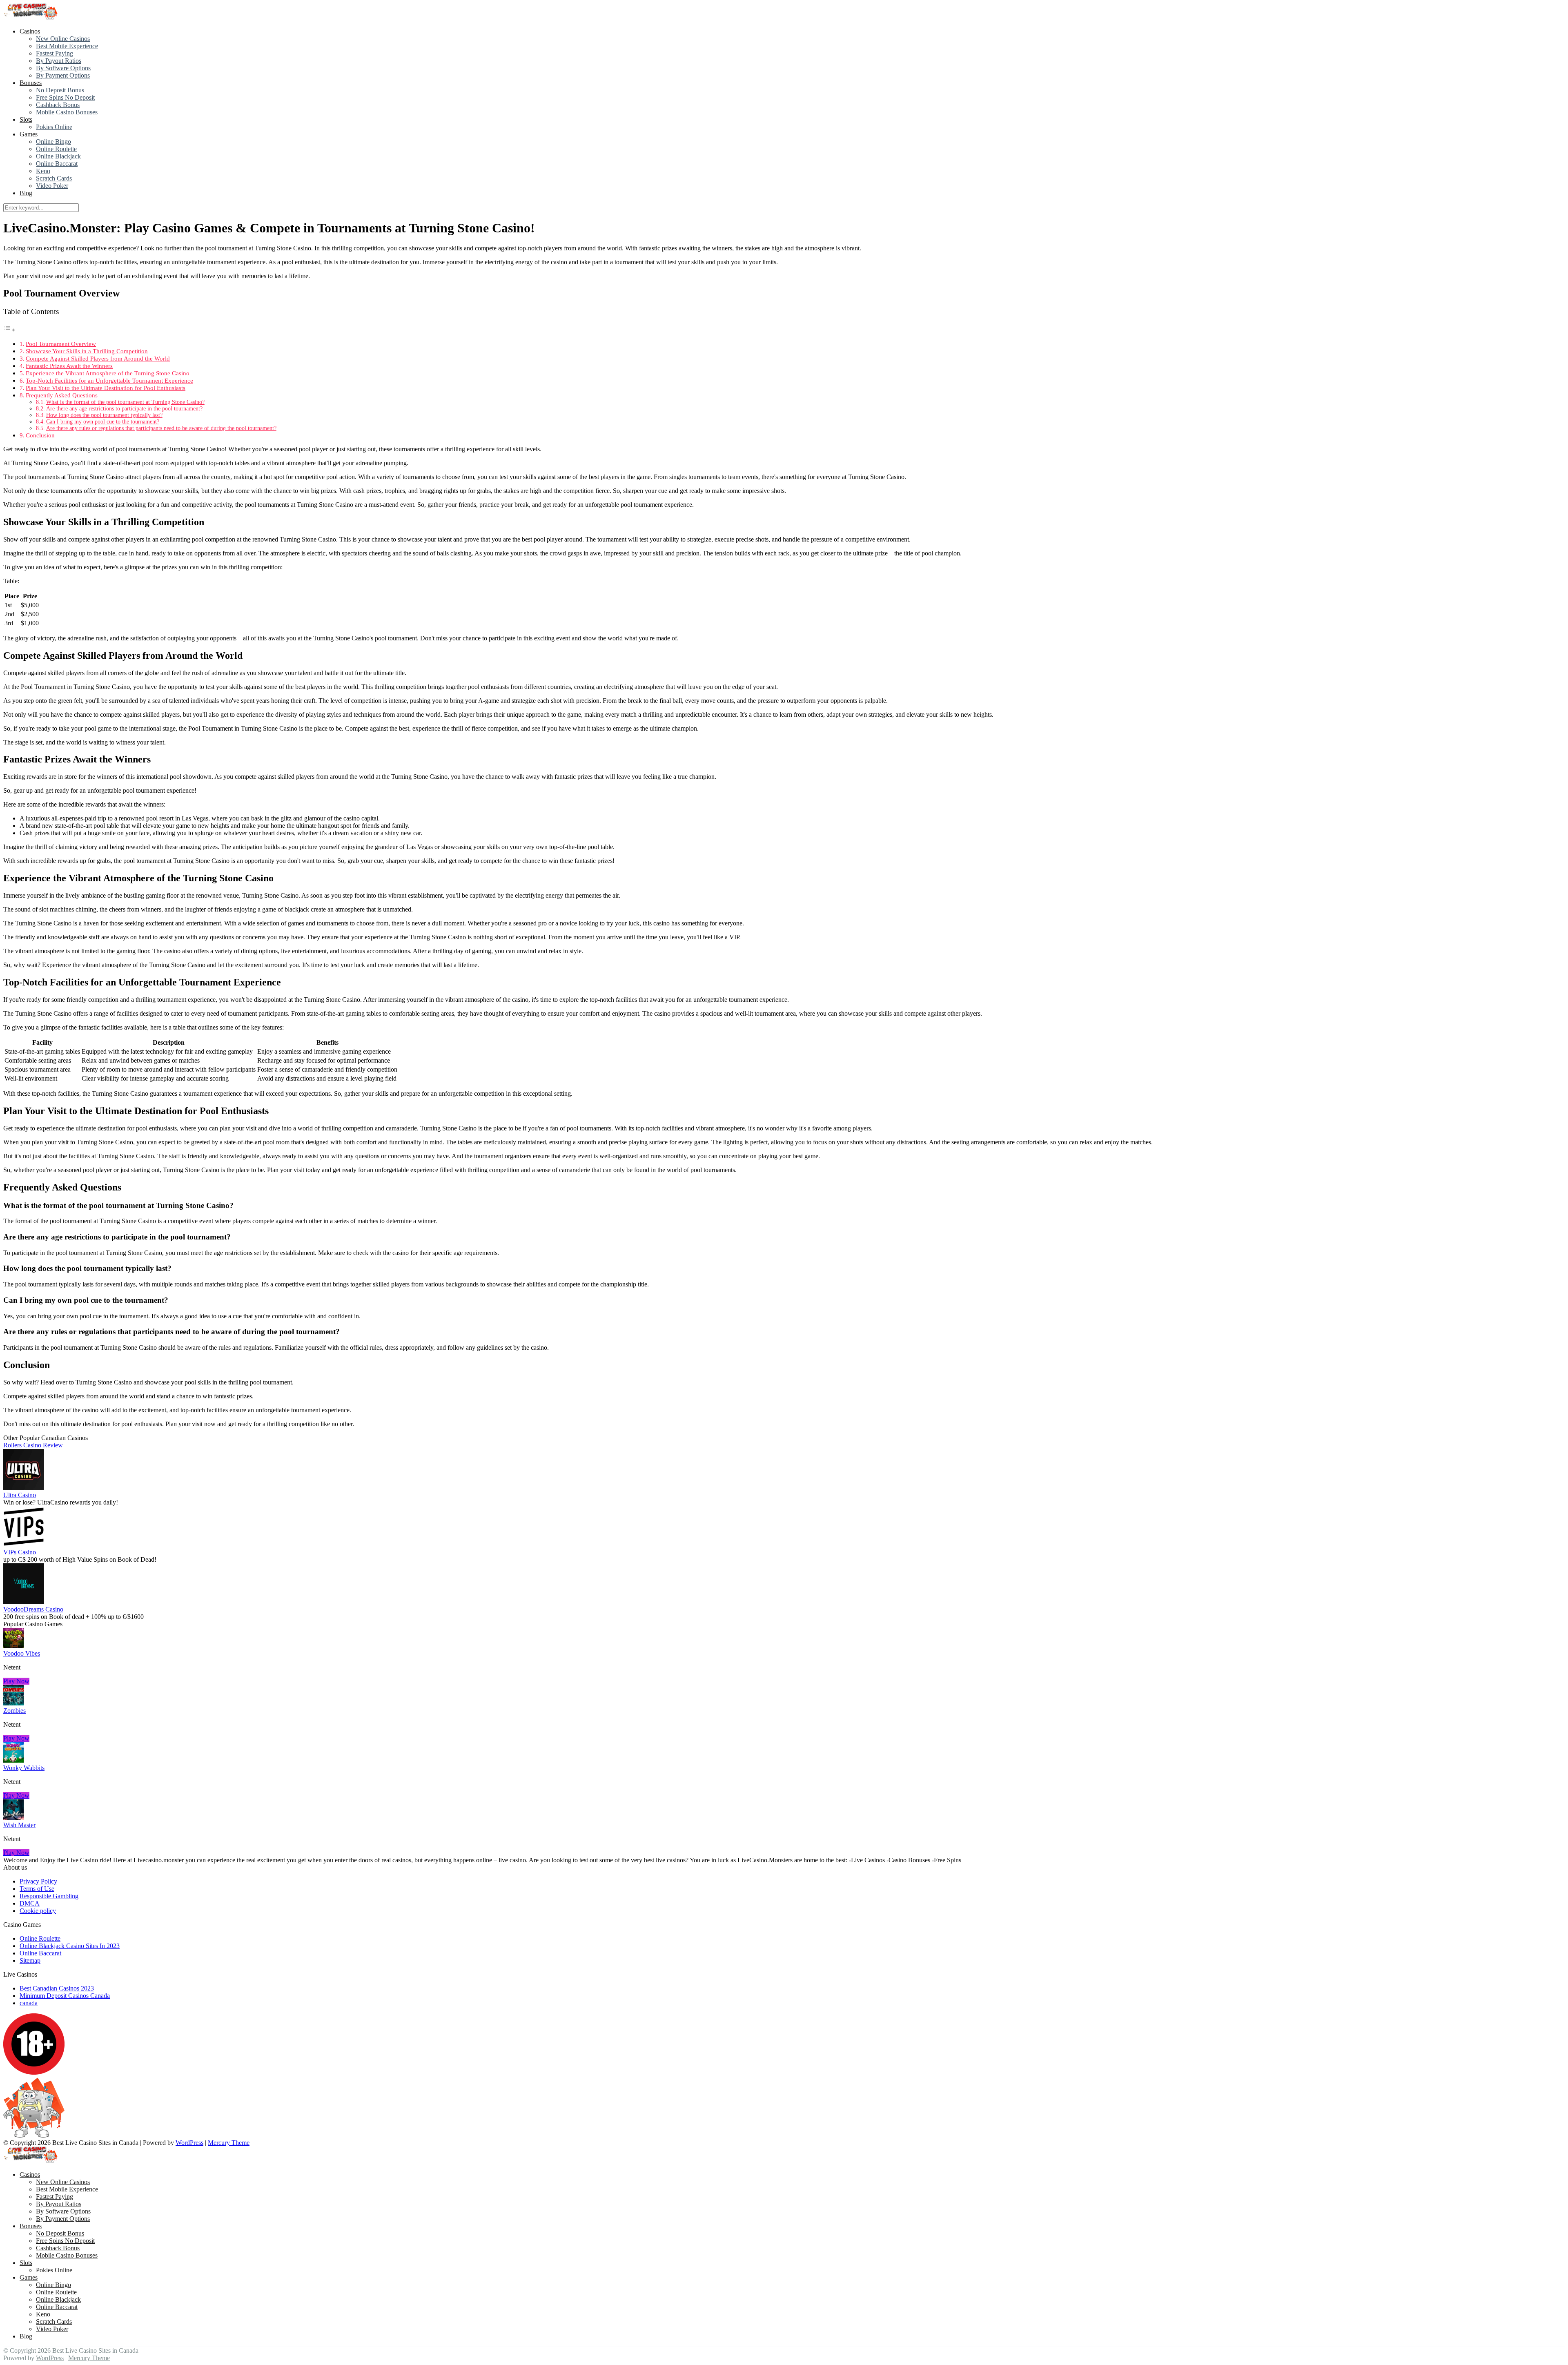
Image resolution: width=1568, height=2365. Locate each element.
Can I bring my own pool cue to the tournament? (103, 422)
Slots (26, 119)
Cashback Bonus (58, 105)
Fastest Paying (55, 53)
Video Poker (52, 186)
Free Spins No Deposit (65, 97)
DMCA (30, 1903)
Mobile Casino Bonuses (67, 112)
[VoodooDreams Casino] (24, 1602)
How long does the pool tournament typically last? (104, 415)
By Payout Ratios (59, 61)
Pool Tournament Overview (61, 344)
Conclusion (40, 435)
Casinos (30, 31)
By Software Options (63, 68)
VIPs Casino (20, 1552)
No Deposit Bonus (60, 90)
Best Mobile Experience (67, 46)
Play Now (16, 1681)
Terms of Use (37, 1889)
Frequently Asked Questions (62, 395)
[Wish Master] (13, 1818)
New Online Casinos (63, 39)
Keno (43, 171)
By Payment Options (63, 75)
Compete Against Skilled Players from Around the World (98, 358)
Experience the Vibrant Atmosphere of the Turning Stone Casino (108, 373)
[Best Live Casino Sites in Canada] (32, 17)
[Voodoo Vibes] (13, 1646)
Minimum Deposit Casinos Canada (65, 1996)
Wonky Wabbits (24, 1768)
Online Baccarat (57, 164)
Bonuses (31, 83)
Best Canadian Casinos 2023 (57, 1988)
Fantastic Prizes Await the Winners (69, 366)
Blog (26, 193)
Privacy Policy (38, 1881)
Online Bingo (53, 142)
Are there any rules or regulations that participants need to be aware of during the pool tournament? (161, 428)
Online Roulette (56, 149)
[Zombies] (13, 1703)
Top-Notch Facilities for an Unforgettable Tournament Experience (109, 380)
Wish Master (19, 1825)
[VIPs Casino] (24, 1545)
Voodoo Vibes (22, 1653)
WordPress (189, 2143)
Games (29, 134)
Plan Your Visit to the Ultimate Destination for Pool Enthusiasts (106, 388)
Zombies (14, 1711)
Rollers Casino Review (33, 1445)
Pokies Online (54, 127)
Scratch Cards (54, 178)
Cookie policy (38, 1911)
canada (29, 2003)
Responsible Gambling (49, 1896)
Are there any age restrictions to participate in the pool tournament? (124, 409)
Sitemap (30, 1960)
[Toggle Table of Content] (9, 330)
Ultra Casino (20, 1495)
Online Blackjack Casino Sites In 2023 (70, 1946)
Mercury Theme (229, 2143)
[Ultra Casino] (24, 1488)
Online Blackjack (58, 156)
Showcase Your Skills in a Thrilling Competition (87, 351)
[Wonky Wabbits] (13, 1760)
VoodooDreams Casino (33, 1609)
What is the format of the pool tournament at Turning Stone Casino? (125, 402)
